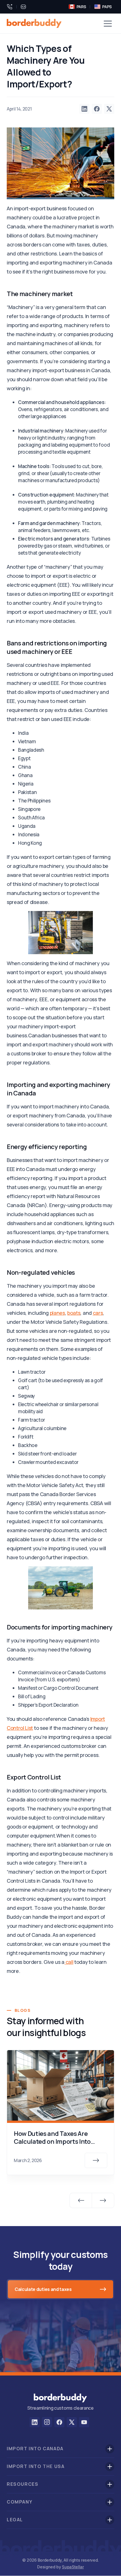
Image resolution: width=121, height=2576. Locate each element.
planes (57, 1313)
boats (74, 1313)
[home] (34, 23)
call (69, 1962)
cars (98, 1313)
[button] (108, 23)
